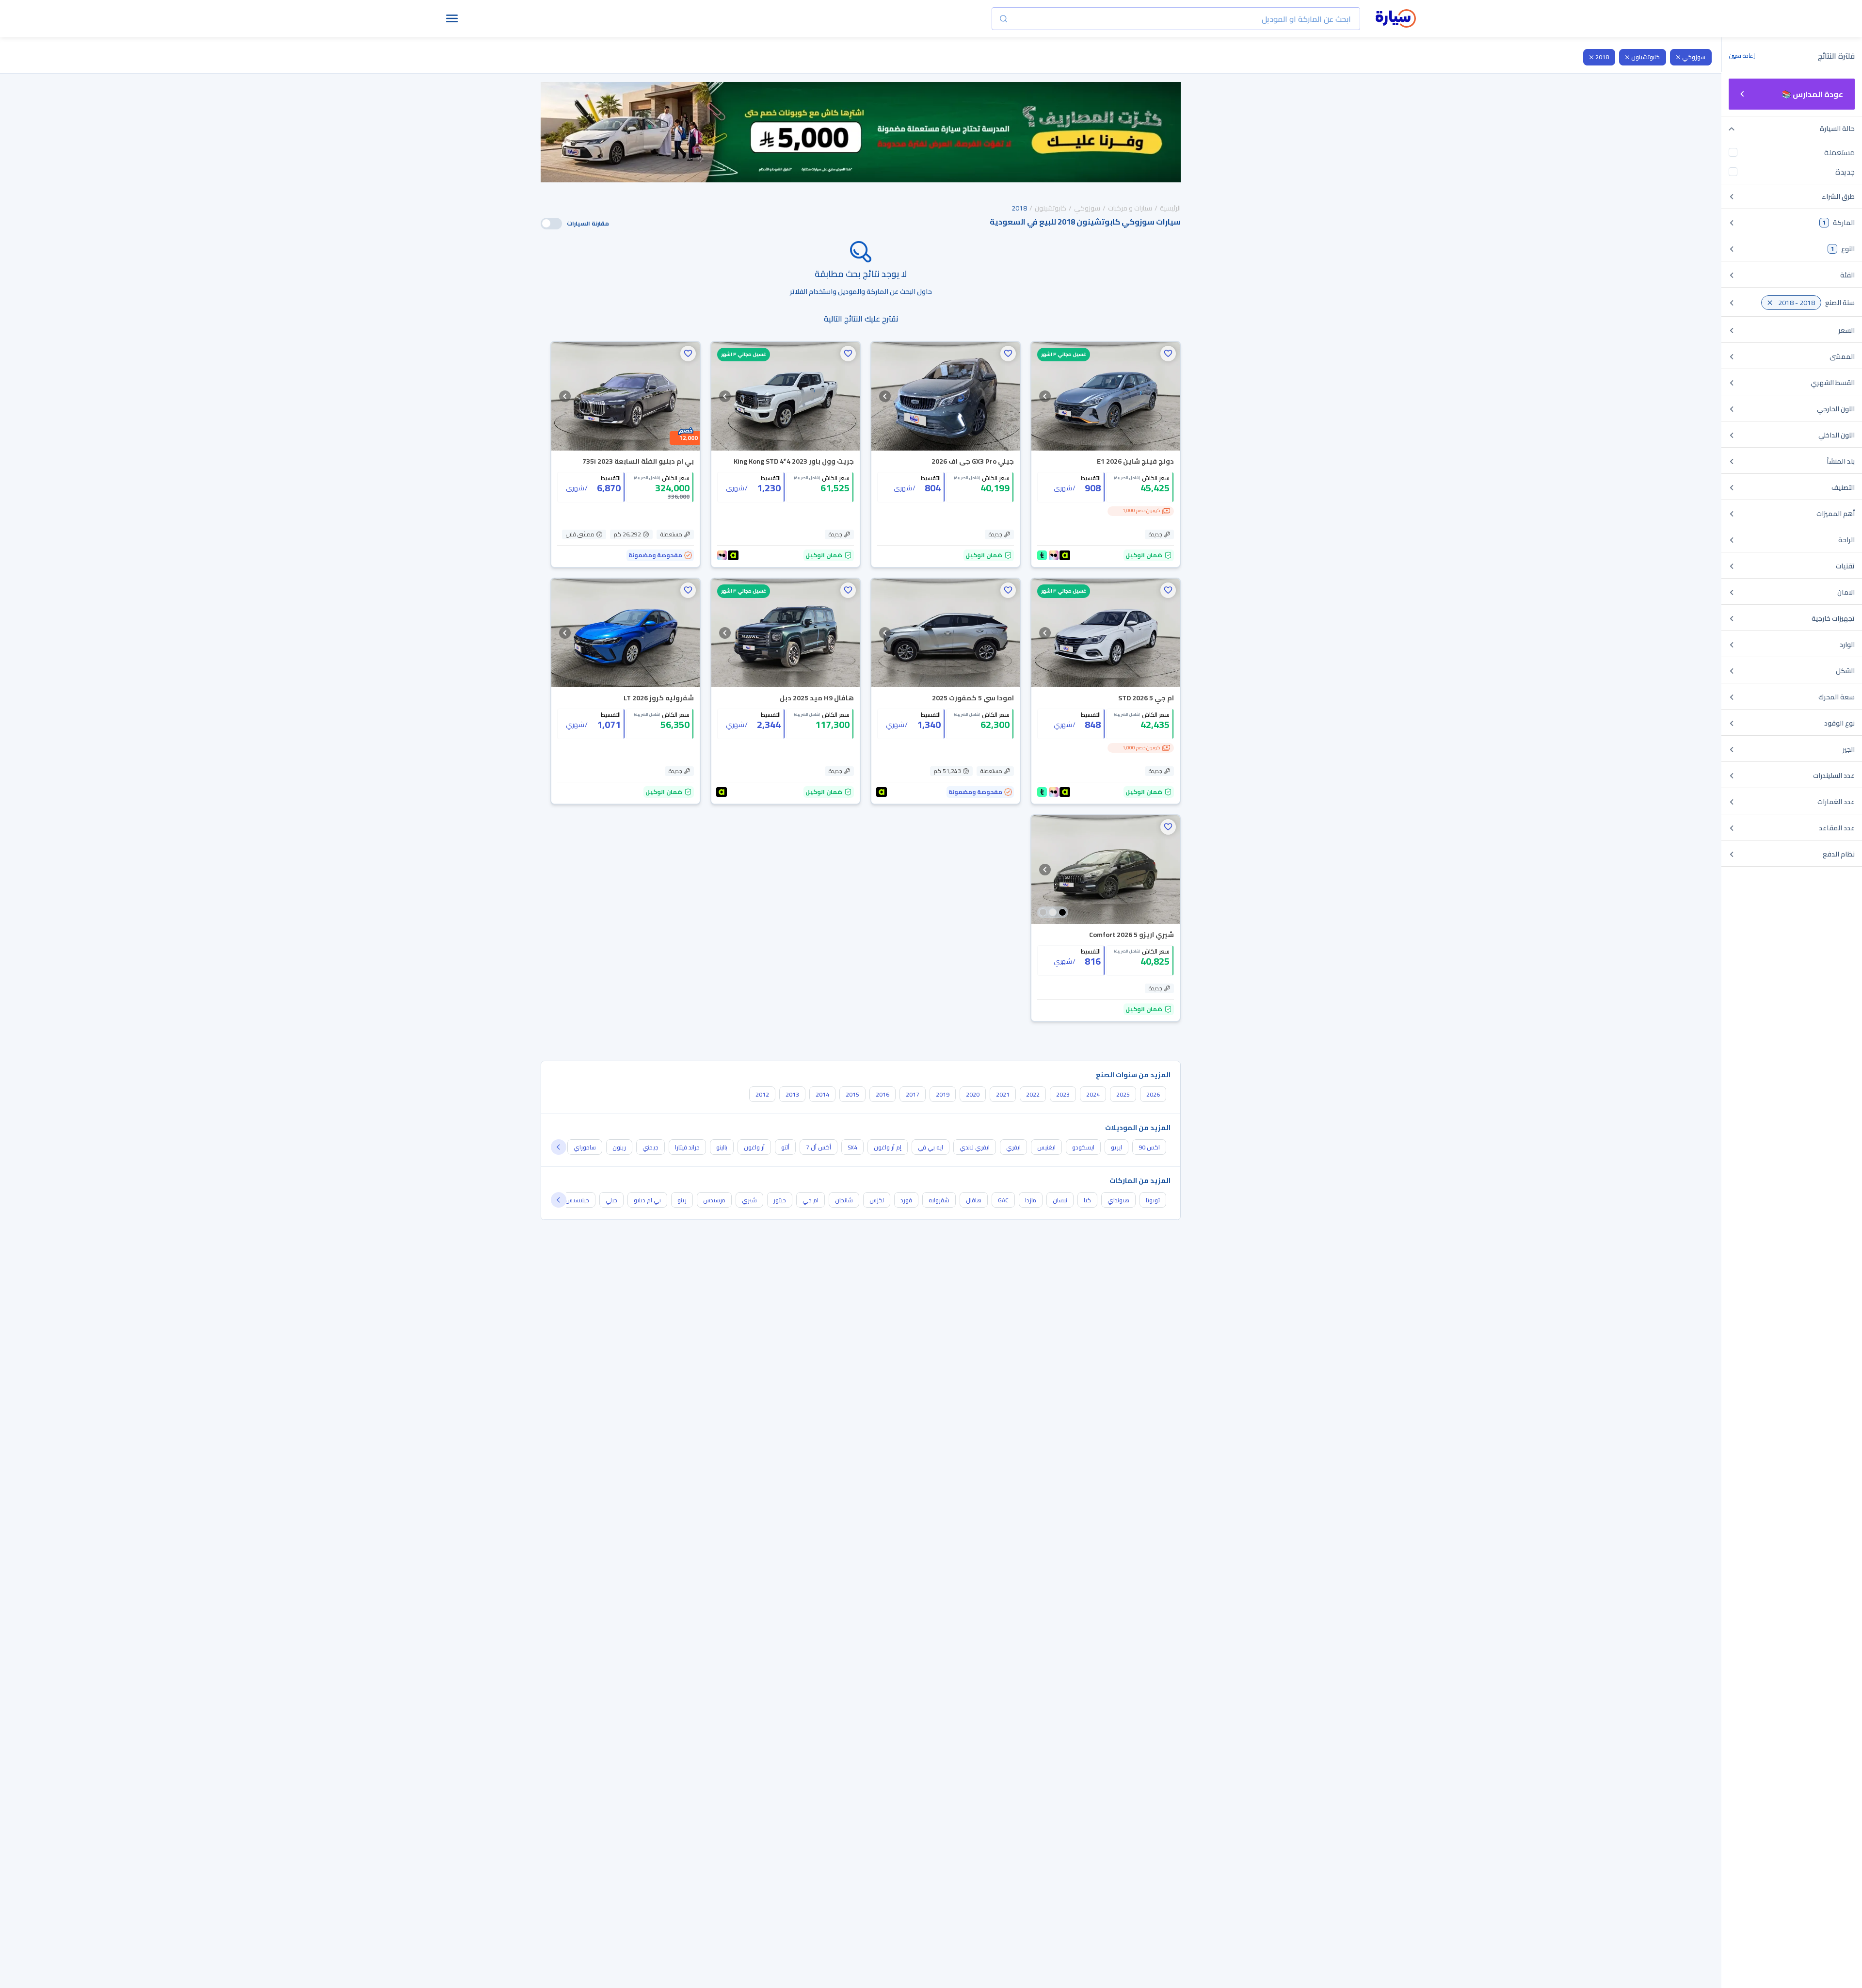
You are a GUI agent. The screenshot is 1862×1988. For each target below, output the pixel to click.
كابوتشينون (1645, 57)
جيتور (780, 1200)
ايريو (1116, 1147)
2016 (883, 1094)
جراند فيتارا (687, 1147)
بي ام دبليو (647, 1200)
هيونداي (1118, 1200)
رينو (682, 1200)
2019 (943, 1094)
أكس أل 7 (819, 1147)
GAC (1003, 1200)
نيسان (1060, 1200)
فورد (906, 1200)
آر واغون (754, 1147)
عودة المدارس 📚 (1812, 94)
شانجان (844, 1200)
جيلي (611, 1200)
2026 (1153, 1094)
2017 (913, 1094)
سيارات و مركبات (1130, 208)
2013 (792, 1094)
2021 (1003, 1094)
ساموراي (585, 1147)
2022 (1033, 1094)
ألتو (785, 1147)
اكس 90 (1149, 1147)
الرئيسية (1170, 208)
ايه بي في (931, 1147)
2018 (1602, 57)
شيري (749, 1200)
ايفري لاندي (975, 1147)
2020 (973, 1094)
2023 (1063, 1094)
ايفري (1013, 1147)
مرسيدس (714, 1200)
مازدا (1031, 1200)
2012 (762, 1094)
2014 (822, 1094)
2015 (852, 1094)
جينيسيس (577, 1200)
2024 (1093, 1094)
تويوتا (1153, 1200)
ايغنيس (1046, 1147)
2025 (1123, 1094)
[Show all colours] (1053, 912)
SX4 (852, 1147)
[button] (1168, 354)
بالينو (722, 1147)
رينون (619, 1147)
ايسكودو (1083, 1147)
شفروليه (939, 1200)
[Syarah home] (1396, 19)
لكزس (877, 1200)
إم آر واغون (888, 1147)
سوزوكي (1694, 57)
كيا (1087, 1200)
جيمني (650, 1147)
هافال (974, 1200)
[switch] (551, 224)
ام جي (811, 1200)
